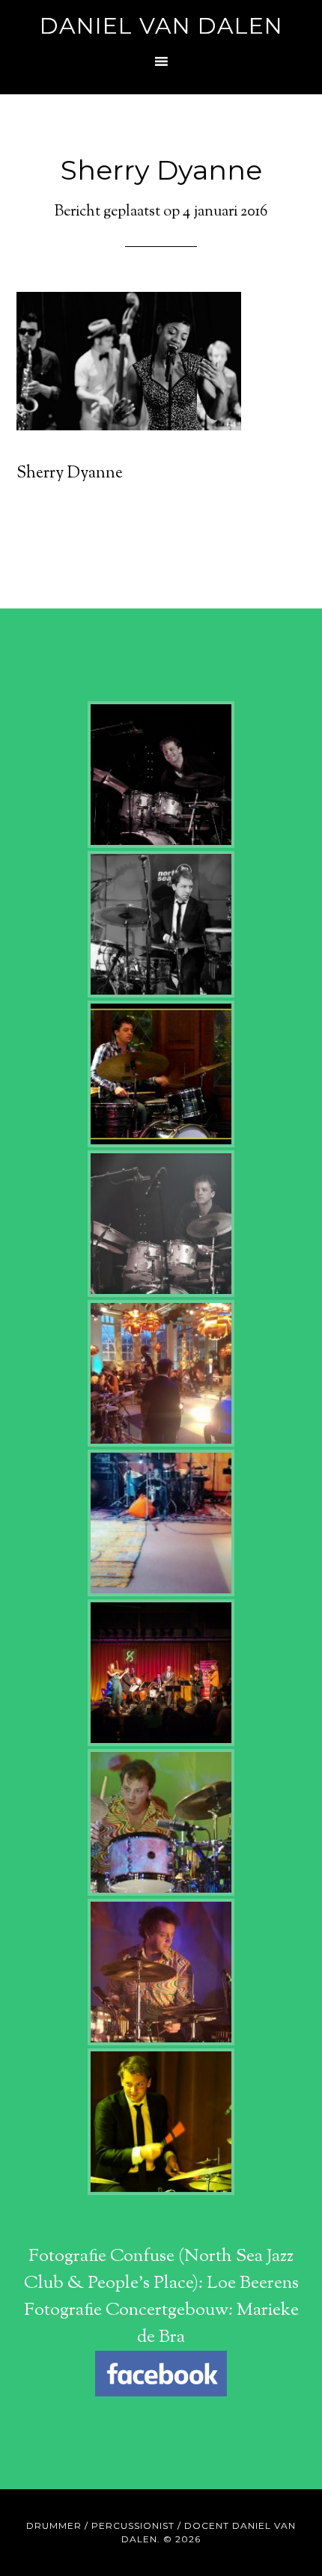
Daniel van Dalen (161, 26)
